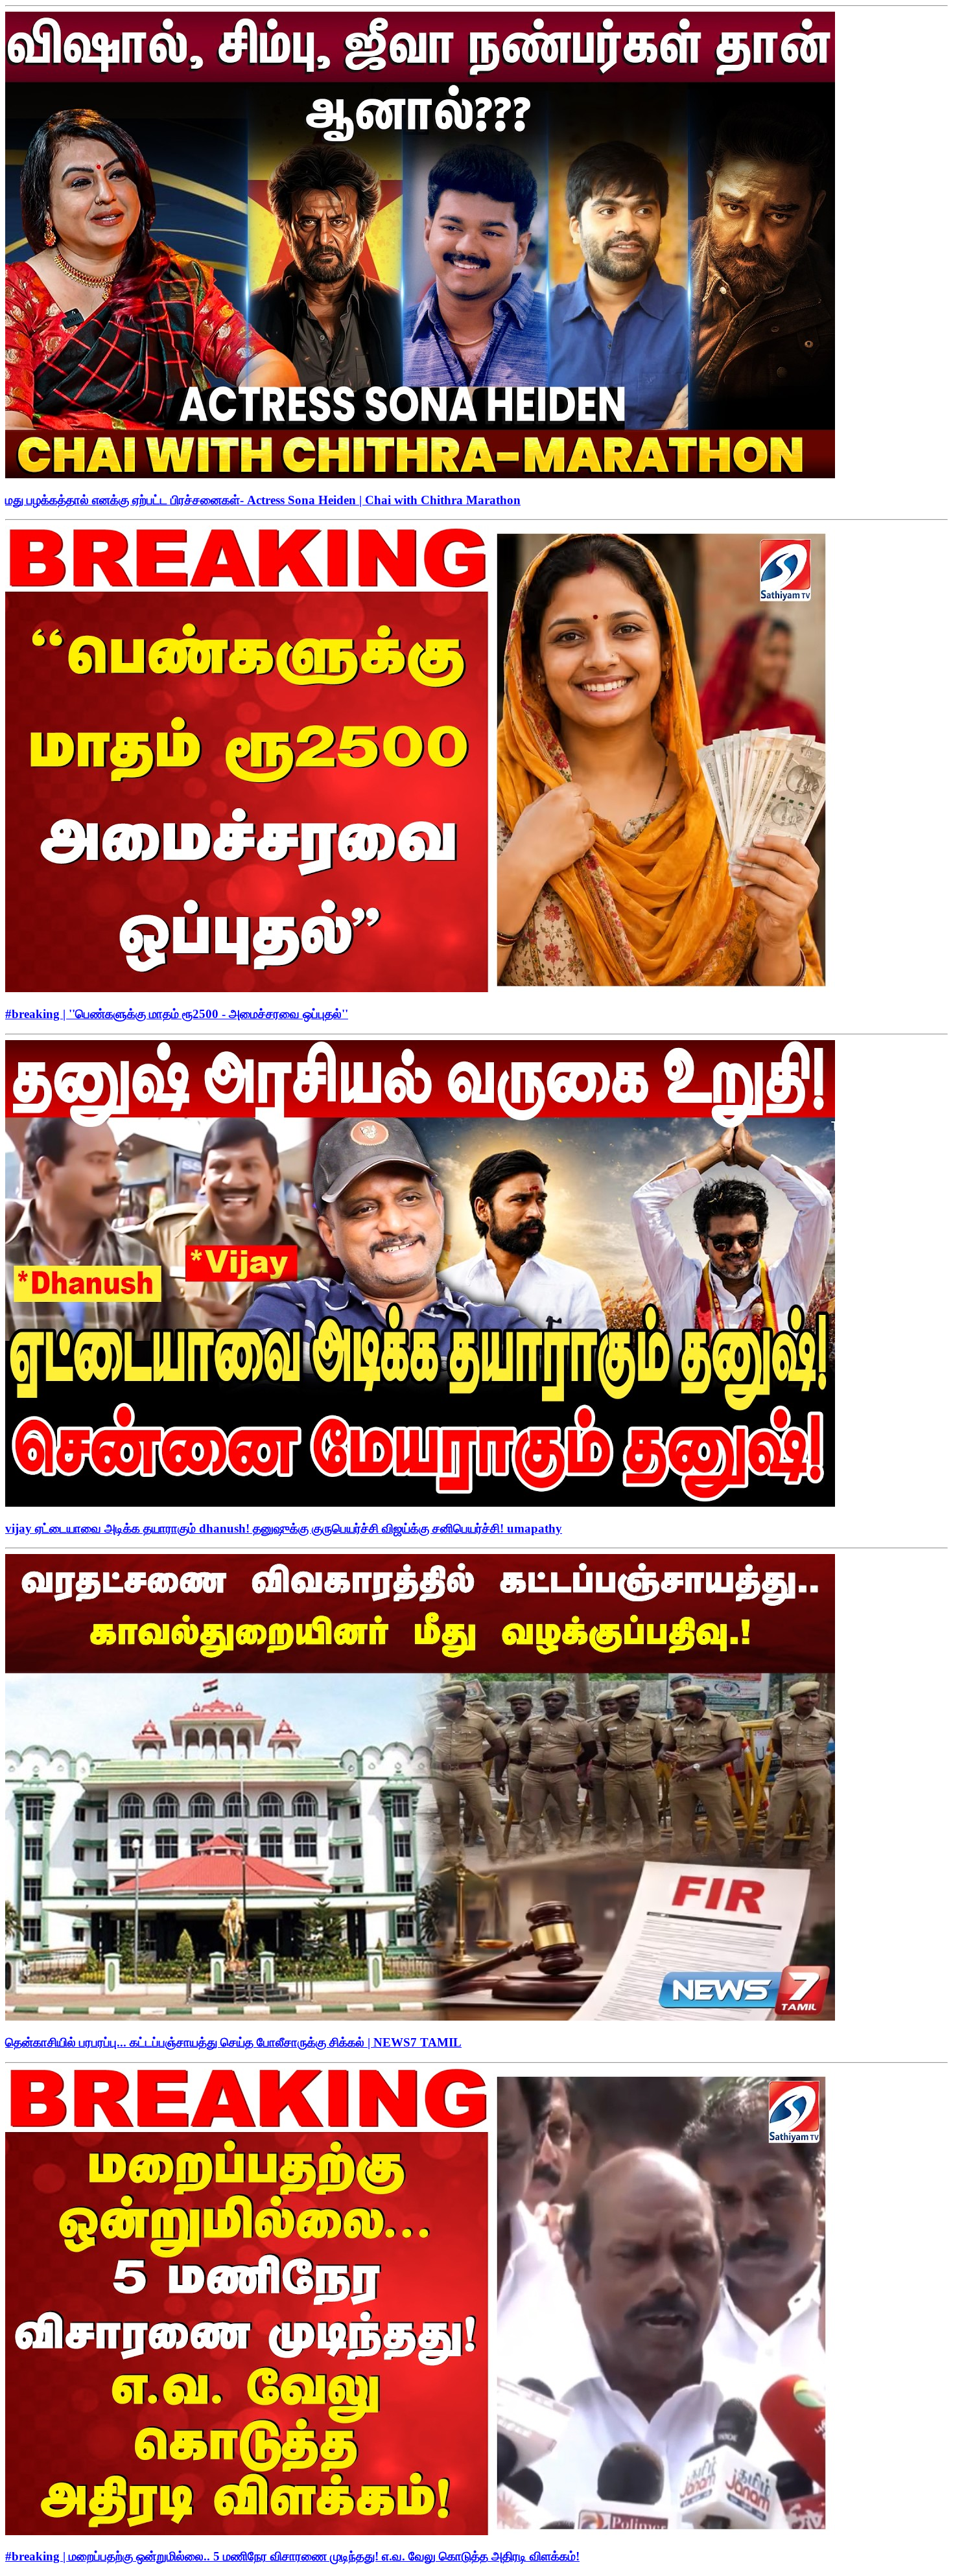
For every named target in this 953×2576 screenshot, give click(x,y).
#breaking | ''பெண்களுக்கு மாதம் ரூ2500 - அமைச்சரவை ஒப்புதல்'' (177, 1014)
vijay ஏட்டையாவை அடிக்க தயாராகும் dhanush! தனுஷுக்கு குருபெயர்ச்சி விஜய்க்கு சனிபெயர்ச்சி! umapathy (284, 1528)
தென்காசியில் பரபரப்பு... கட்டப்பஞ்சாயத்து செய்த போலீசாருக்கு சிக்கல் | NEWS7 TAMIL (233, 2042)
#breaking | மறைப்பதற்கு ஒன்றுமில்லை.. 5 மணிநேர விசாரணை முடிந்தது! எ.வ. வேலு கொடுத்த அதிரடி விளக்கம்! (292, 2556)
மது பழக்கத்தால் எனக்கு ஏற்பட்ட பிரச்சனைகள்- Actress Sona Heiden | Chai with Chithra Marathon (263, 500)
